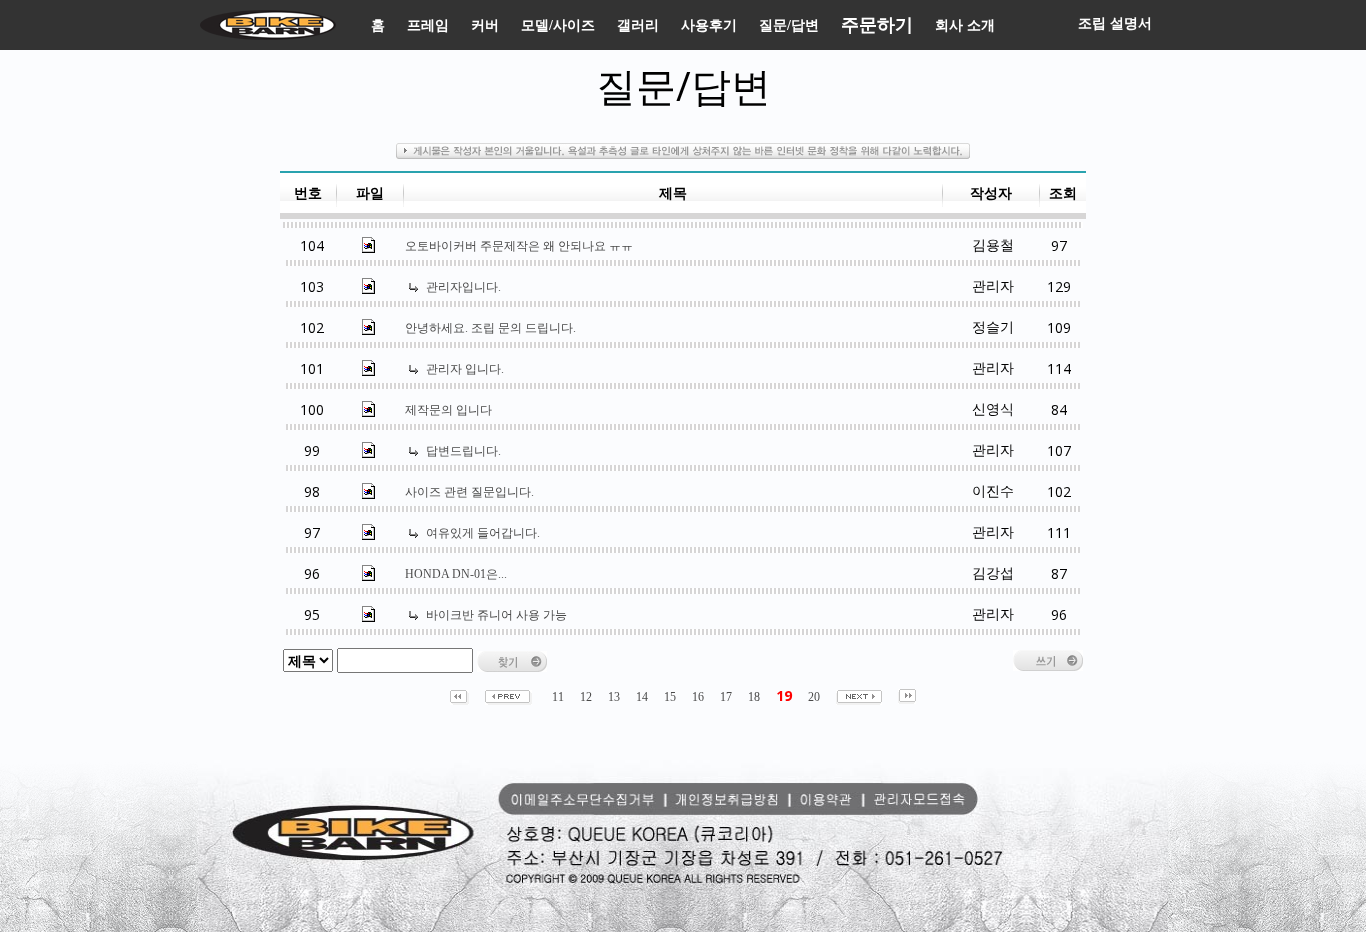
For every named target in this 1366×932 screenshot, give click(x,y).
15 (670, 697)
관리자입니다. (463, 287)
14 (642, 697)
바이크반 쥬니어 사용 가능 (496, 615)
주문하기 (877, 25)
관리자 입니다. (465, 369)
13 (614, 697)
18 (754, 697)
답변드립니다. (463, 451)
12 (586, 697)
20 (814, 697)
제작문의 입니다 (448, 410)
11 (558, 697)
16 (698, 697)
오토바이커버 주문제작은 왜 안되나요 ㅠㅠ (519, 246)
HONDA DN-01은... (456, 574)
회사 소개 (965, 25)
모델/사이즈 (558, 25)
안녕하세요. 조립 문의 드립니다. (490, 328)
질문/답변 (789, 25)
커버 (485, 25)
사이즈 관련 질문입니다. (469, 492)
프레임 (428, 25)
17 (726, 697)
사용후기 (709, 25)
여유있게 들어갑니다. (483, 533)
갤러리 (638, 25)
